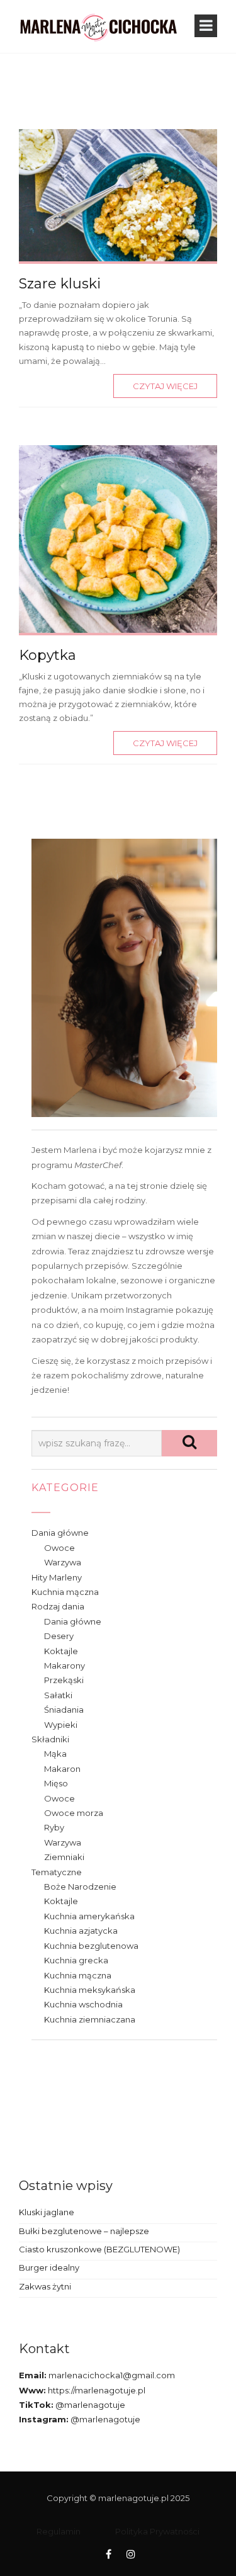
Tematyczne (57, 1872)
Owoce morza (74, 1813)
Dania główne (60, 1533)
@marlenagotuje (89, 2405)
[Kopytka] (118, 538)
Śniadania (64, 1710)
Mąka (55, 1754)
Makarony (65, 1665)
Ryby (54, 1827)
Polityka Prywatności (157, 2531)
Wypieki (61, 1725)
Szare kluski (60, 284)
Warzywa (63, 1562)
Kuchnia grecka (76, 1960)
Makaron (62, 1769)
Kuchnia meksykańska (90, 1990)
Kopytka (48, 655)
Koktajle (61, 1651)
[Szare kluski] (118, 194)
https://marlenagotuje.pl (96, 2390)
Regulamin (59, 2531)
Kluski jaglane (47, 2212)
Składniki (50, 1739)
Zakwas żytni (45, 2286)
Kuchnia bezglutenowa (91, 1946)
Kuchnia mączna (65, 1592)
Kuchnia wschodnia (83, 2004)
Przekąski (64, 1680)
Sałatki (58, 1695)
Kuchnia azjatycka (81, 1931)
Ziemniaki (64, 1857)
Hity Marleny (57, 1577)
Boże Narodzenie (80, 1887)
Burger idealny (49, 2267)
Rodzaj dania (58, 1606)
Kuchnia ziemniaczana (90, 2019)
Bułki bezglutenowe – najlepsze (84, 2231)
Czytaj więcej (165, 386)
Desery (59, 1636)
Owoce (59, 1548)
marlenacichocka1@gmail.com (111, 2375)
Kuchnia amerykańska (89, 1916)
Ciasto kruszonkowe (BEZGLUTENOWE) (99, 2249)
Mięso (56, 1783)
